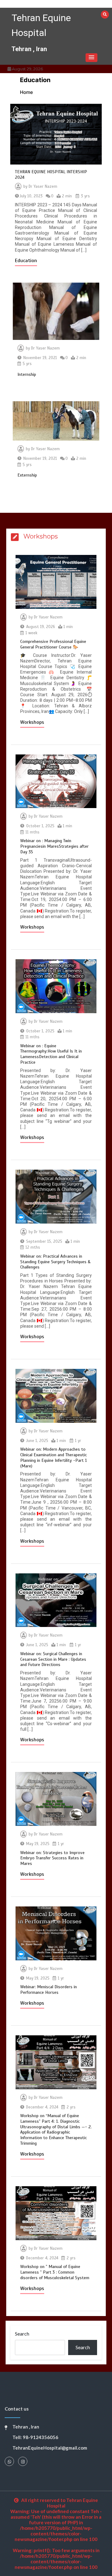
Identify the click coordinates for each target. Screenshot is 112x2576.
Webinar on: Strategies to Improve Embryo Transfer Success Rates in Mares (52, 1858)
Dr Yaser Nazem (43, 187)
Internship (27, 374)
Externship (27, 475)
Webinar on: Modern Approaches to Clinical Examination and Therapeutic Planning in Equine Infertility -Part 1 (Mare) (54, 1457)
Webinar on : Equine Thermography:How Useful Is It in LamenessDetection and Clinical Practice (51, 1054)
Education (26, 261)
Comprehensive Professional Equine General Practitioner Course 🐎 (53, 644)
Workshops (32, 722)
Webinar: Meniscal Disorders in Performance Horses (49, 1990)
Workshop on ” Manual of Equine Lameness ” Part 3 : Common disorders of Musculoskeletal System (55, 2272)
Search (22, 2334)
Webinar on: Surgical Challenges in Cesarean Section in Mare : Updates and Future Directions (53, 1659)
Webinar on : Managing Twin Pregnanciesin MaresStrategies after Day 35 (54, 846)
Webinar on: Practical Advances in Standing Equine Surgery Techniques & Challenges (55, 1262)
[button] (91, 58)
